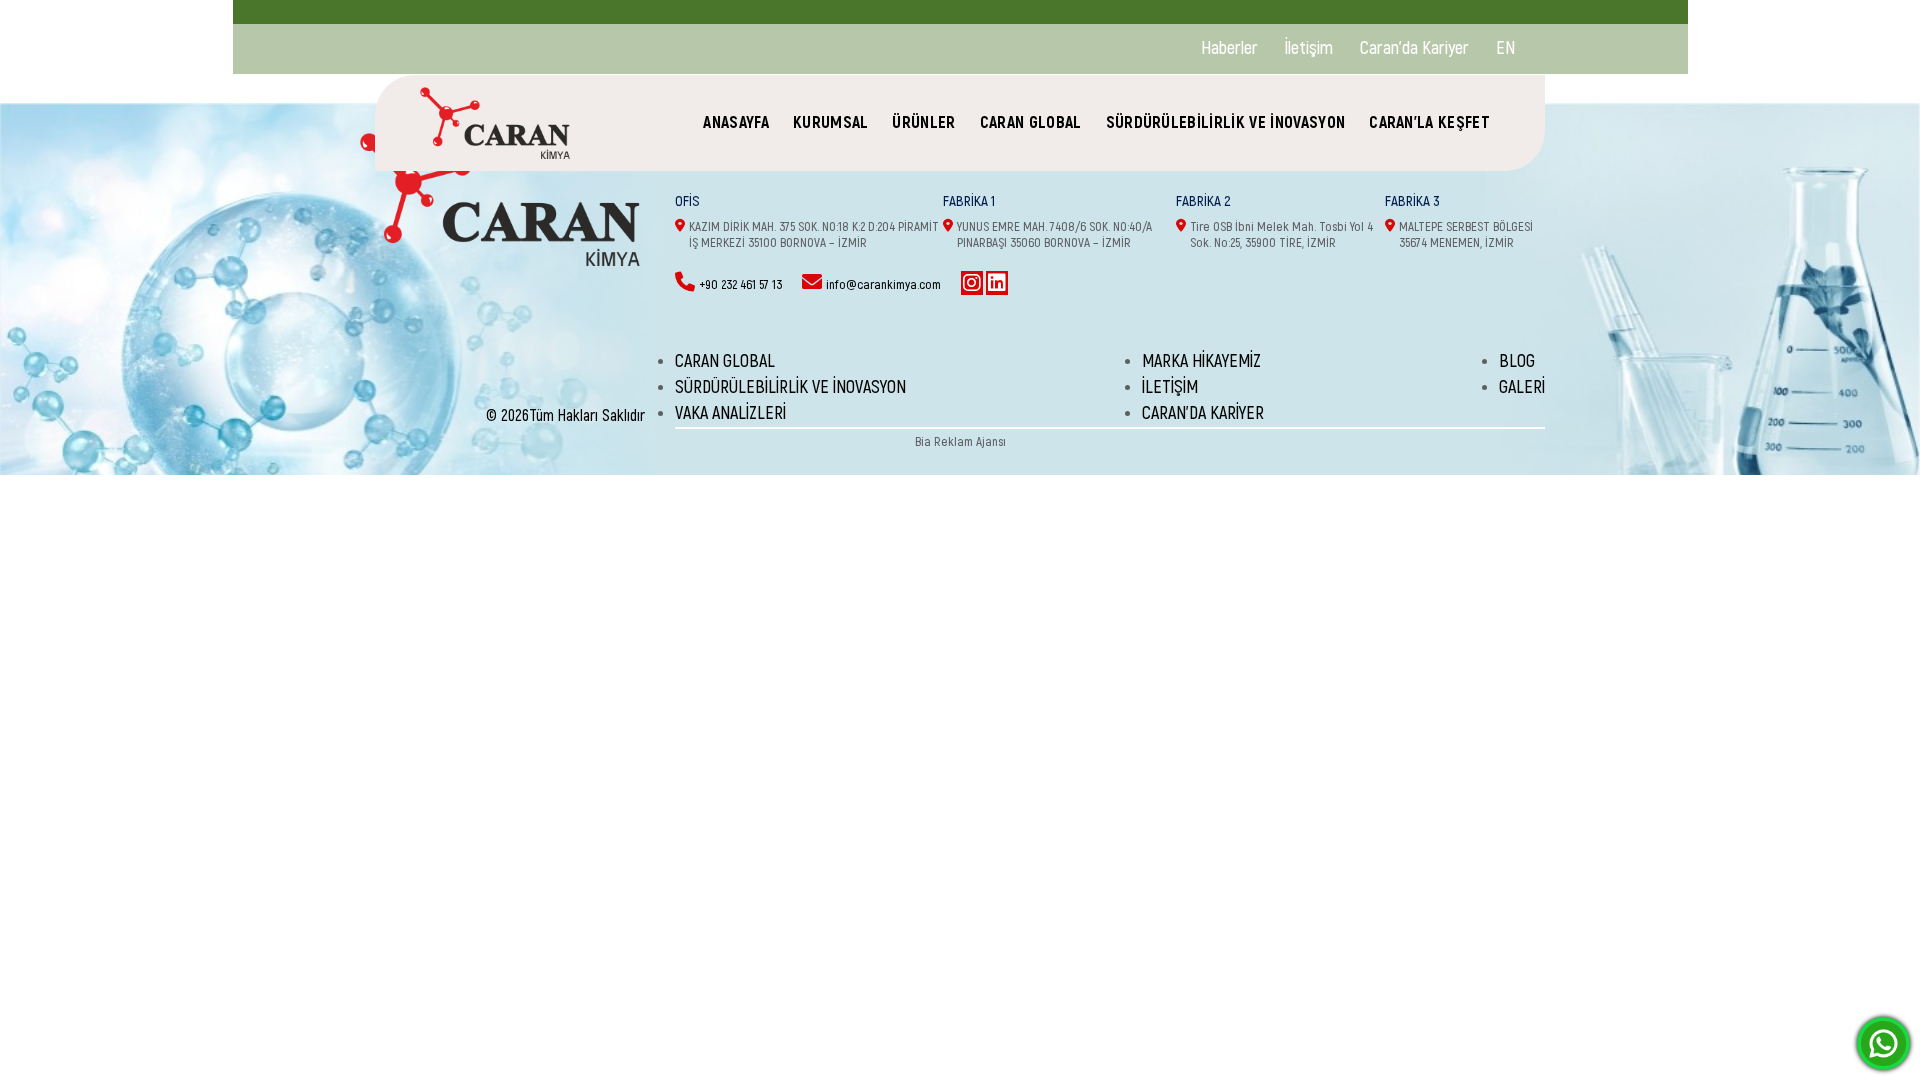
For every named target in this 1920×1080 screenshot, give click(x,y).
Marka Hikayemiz (1201, 361)
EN (1505, 48)
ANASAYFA (736, 122)
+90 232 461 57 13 (740, 285)
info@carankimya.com (883, 285)
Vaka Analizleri (730, 413)
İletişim (1309, 48)
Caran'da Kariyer (1414, 48)
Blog (1517, 361)
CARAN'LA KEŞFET (1429, 122)
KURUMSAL (831, 122)
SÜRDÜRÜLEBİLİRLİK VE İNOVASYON (1226, 122)
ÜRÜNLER (923, 122)
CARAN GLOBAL (1031, 122)
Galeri (1522, 387)
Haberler (1229, 48)
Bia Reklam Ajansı (960, 442)
